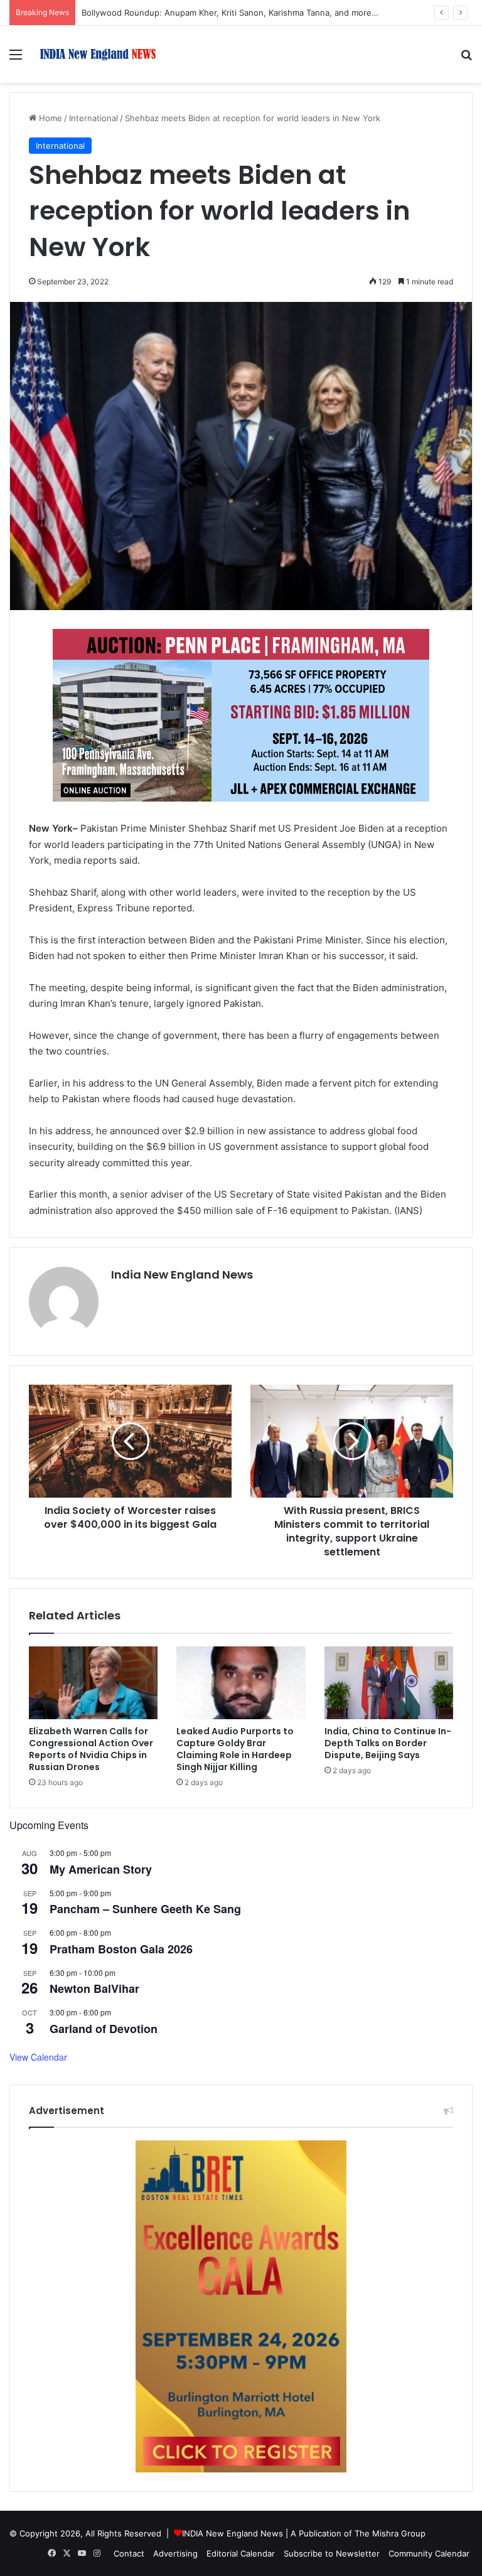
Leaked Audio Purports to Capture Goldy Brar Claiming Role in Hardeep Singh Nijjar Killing (235, 1749)
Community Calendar (429, 2553)
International (94, 118)
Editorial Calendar (241, 2553)
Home (49, 118)
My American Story (101, 1869)
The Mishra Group (390, 2533)
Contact (129, 2553)
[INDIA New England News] (98, 54)
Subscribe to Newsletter (332, 2553)
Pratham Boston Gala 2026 (121, 1949)
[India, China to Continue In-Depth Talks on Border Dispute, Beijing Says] (389, 1683)
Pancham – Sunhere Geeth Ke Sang (145, 1909)
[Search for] (466, 59)
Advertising (175, 2553)
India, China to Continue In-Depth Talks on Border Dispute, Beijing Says (388, 1743)
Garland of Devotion (104, 2029)
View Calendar (38, 2057)
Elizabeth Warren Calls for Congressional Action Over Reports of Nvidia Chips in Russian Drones (91, 1749)
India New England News (182, 1275)
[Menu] (16, 59)
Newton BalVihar (94, 1988)
